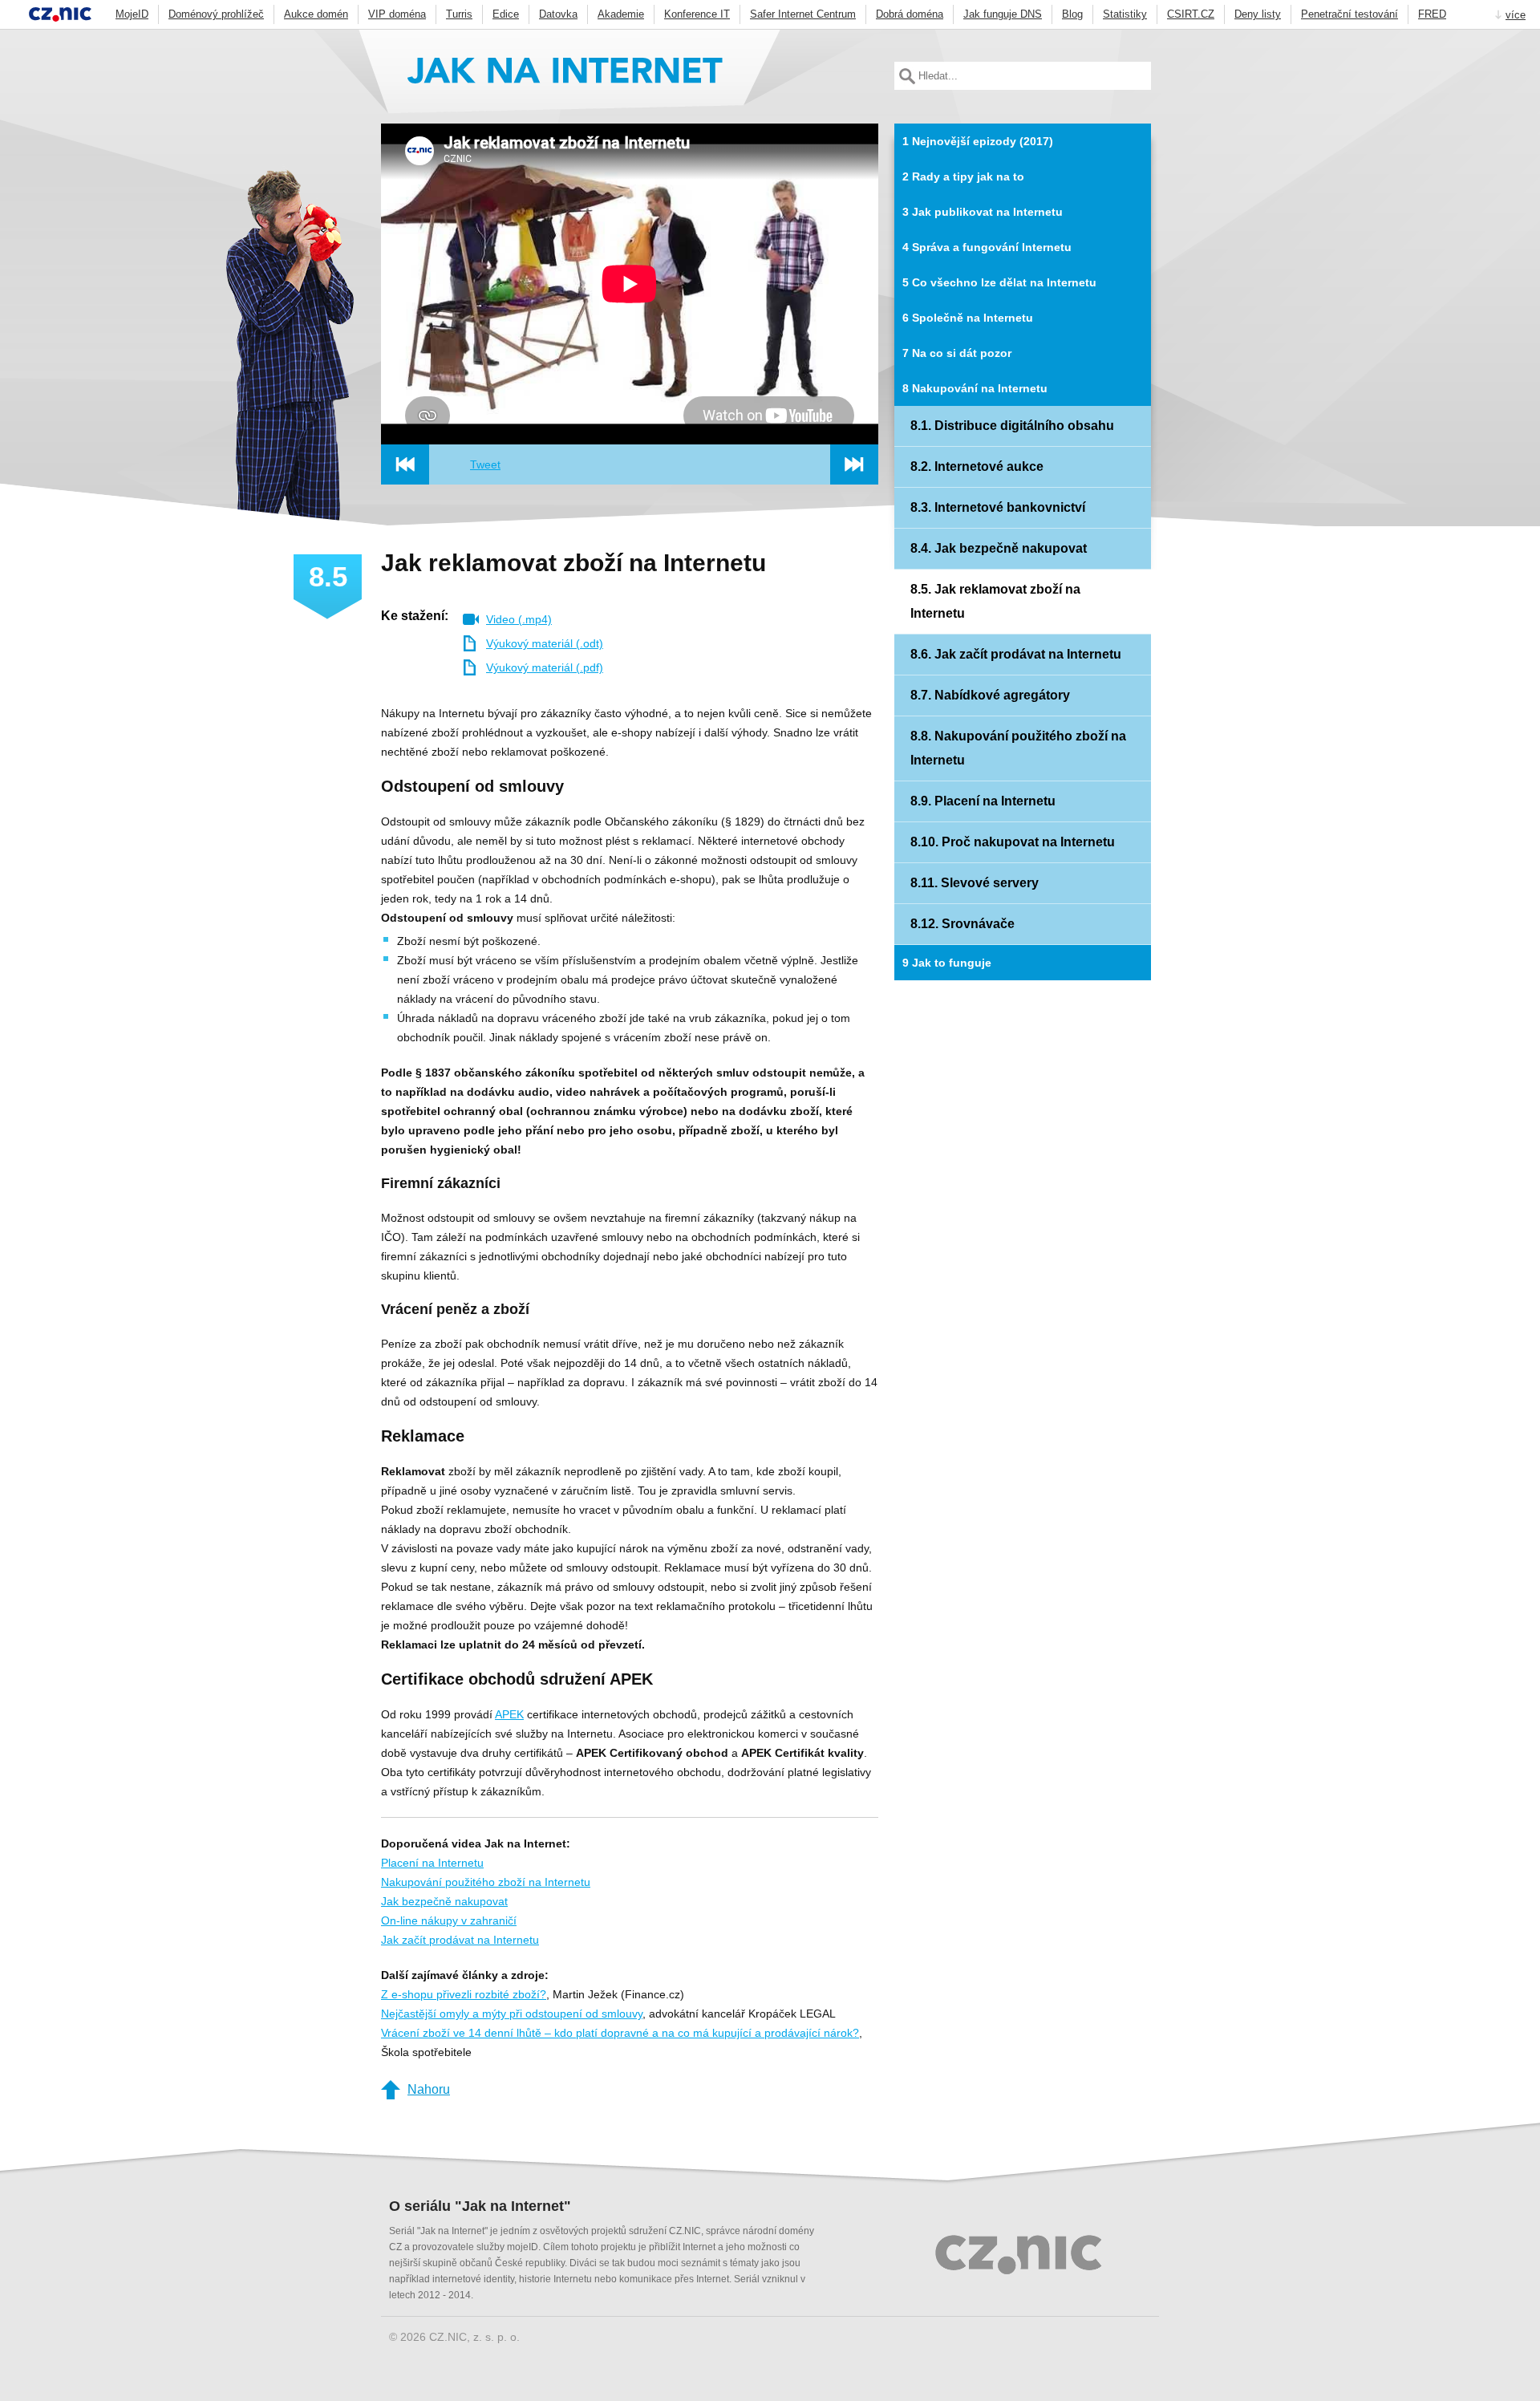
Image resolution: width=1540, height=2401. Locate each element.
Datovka (558, 14)
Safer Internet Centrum (803, 14)
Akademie (621, 14)
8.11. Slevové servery (975, 883)
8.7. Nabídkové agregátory (990, 695)
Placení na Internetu (432, 1863)
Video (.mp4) (519, 619)
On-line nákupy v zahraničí (449, 1920)
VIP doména (397, 14)
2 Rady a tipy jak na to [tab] (963, 176)
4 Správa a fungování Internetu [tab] (987, 247)
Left (405, 464)
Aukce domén (316, 14)
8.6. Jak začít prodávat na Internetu (1016, 654)
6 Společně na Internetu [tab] (968, 318)
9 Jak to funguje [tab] (947, 963)
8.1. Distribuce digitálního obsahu (1012, 426)
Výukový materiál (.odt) (545, 643)
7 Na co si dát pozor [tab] (957, 353)
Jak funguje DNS (1003, 14)
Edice (506, 14)
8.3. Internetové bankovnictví (998, 507)
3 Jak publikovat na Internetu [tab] (983, 212)
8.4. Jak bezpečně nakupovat (999, 548)
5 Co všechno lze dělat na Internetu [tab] (999, 282)
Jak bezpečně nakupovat (444, 1901)
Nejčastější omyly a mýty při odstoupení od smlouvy (512, 2014)
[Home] (565, 76)
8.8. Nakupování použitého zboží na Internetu (1018, 748)
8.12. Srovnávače (962, 924)
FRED (1432, 14)
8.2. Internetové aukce (977, 466)
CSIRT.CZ (1191, 14)
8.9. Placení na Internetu (983, 801)
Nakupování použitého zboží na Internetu (486, 1882)
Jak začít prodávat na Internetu (460, 1940)
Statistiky (1125, 14)
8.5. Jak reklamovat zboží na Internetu (995, 601)
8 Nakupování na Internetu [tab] (975, 388)
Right (854, 464)
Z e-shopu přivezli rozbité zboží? (464, 1994)
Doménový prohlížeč (216, 14)
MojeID (132, 14)
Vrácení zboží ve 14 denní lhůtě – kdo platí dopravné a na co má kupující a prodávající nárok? (620, 2033)
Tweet (485, 464)
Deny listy (1258, 14)
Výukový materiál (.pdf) (545, 667)
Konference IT (697, 14)
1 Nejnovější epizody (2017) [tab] (978, 141)
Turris (459, 14)
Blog (1072, 14)
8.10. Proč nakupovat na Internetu (1013, 842)
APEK (509, 1714)
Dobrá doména (910, 14)
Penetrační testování (1350, 14)
